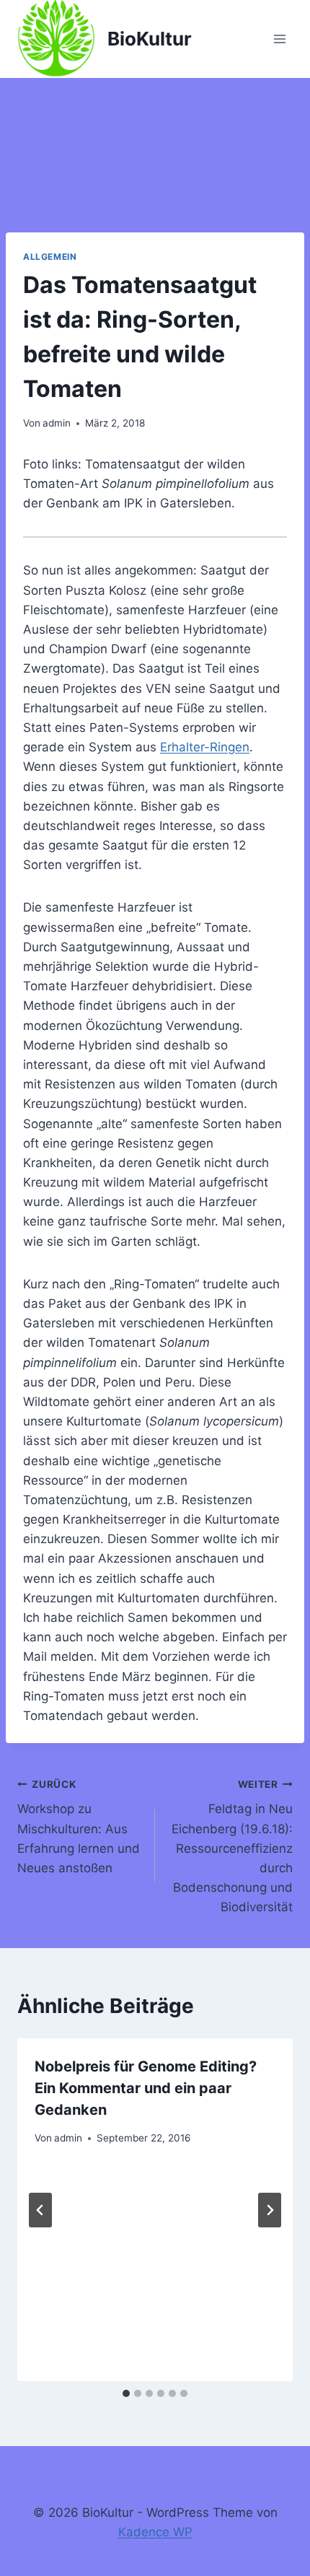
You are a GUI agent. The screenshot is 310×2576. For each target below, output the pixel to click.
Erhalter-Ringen (205, 747)
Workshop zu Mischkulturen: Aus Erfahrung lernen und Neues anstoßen (79, 1827)
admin (57, 423)
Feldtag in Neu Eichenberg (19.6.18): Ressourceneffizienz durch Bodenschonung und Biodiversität (232, 1847)
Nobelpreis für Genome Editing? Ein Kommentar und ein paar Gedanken (146, 2088)
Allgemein (50, 257)
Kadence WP (155, 2532)
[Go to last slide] (40, 2210)
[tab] (126, 2393)
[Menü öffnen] (279, 39)
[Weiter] (270, 2210)
